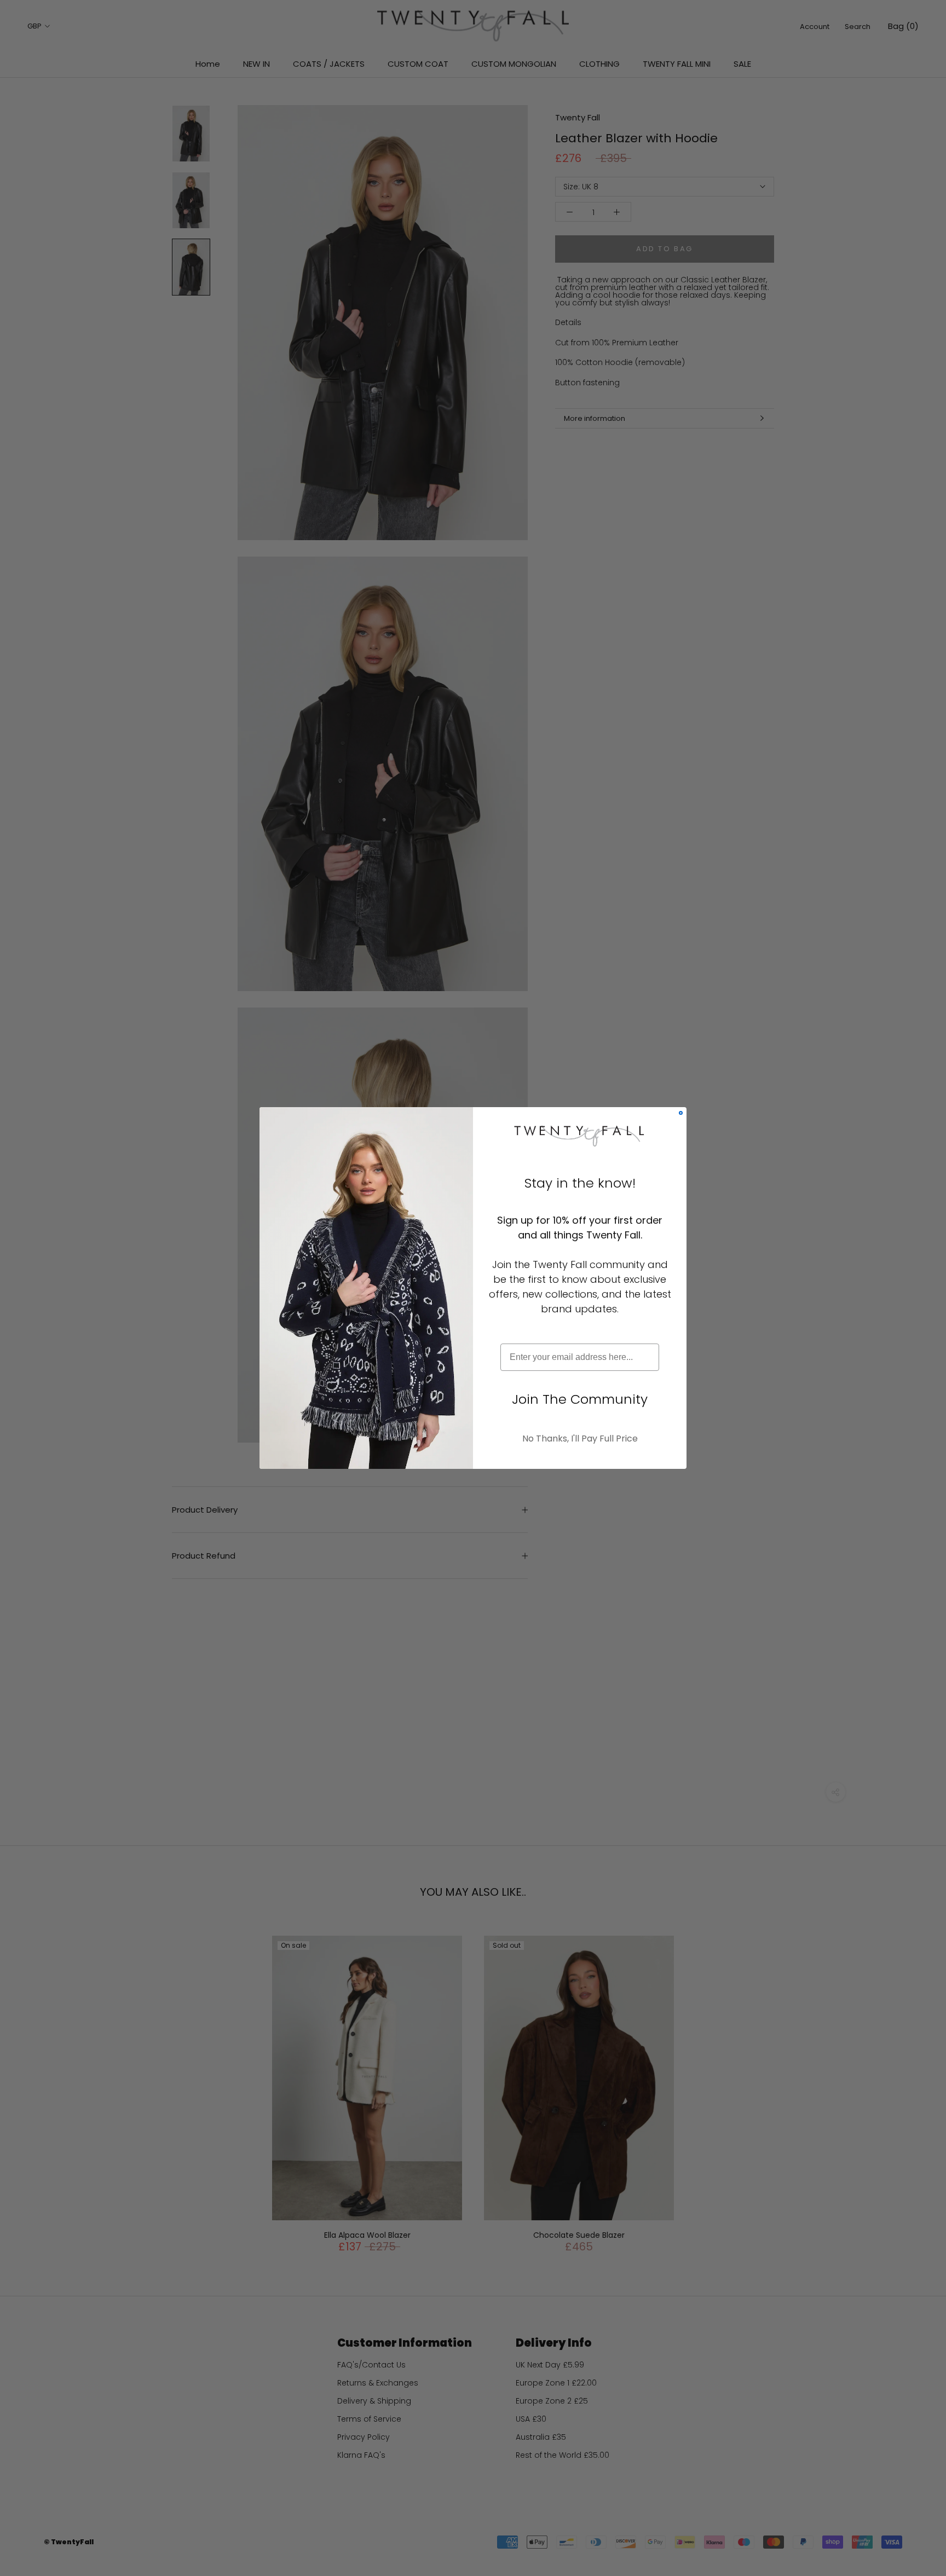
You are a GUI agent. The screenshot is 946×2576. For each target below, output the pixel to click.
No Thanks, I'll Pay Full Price (580, 1438)
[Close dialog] (681, 1113)
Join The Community (580, 1399)
